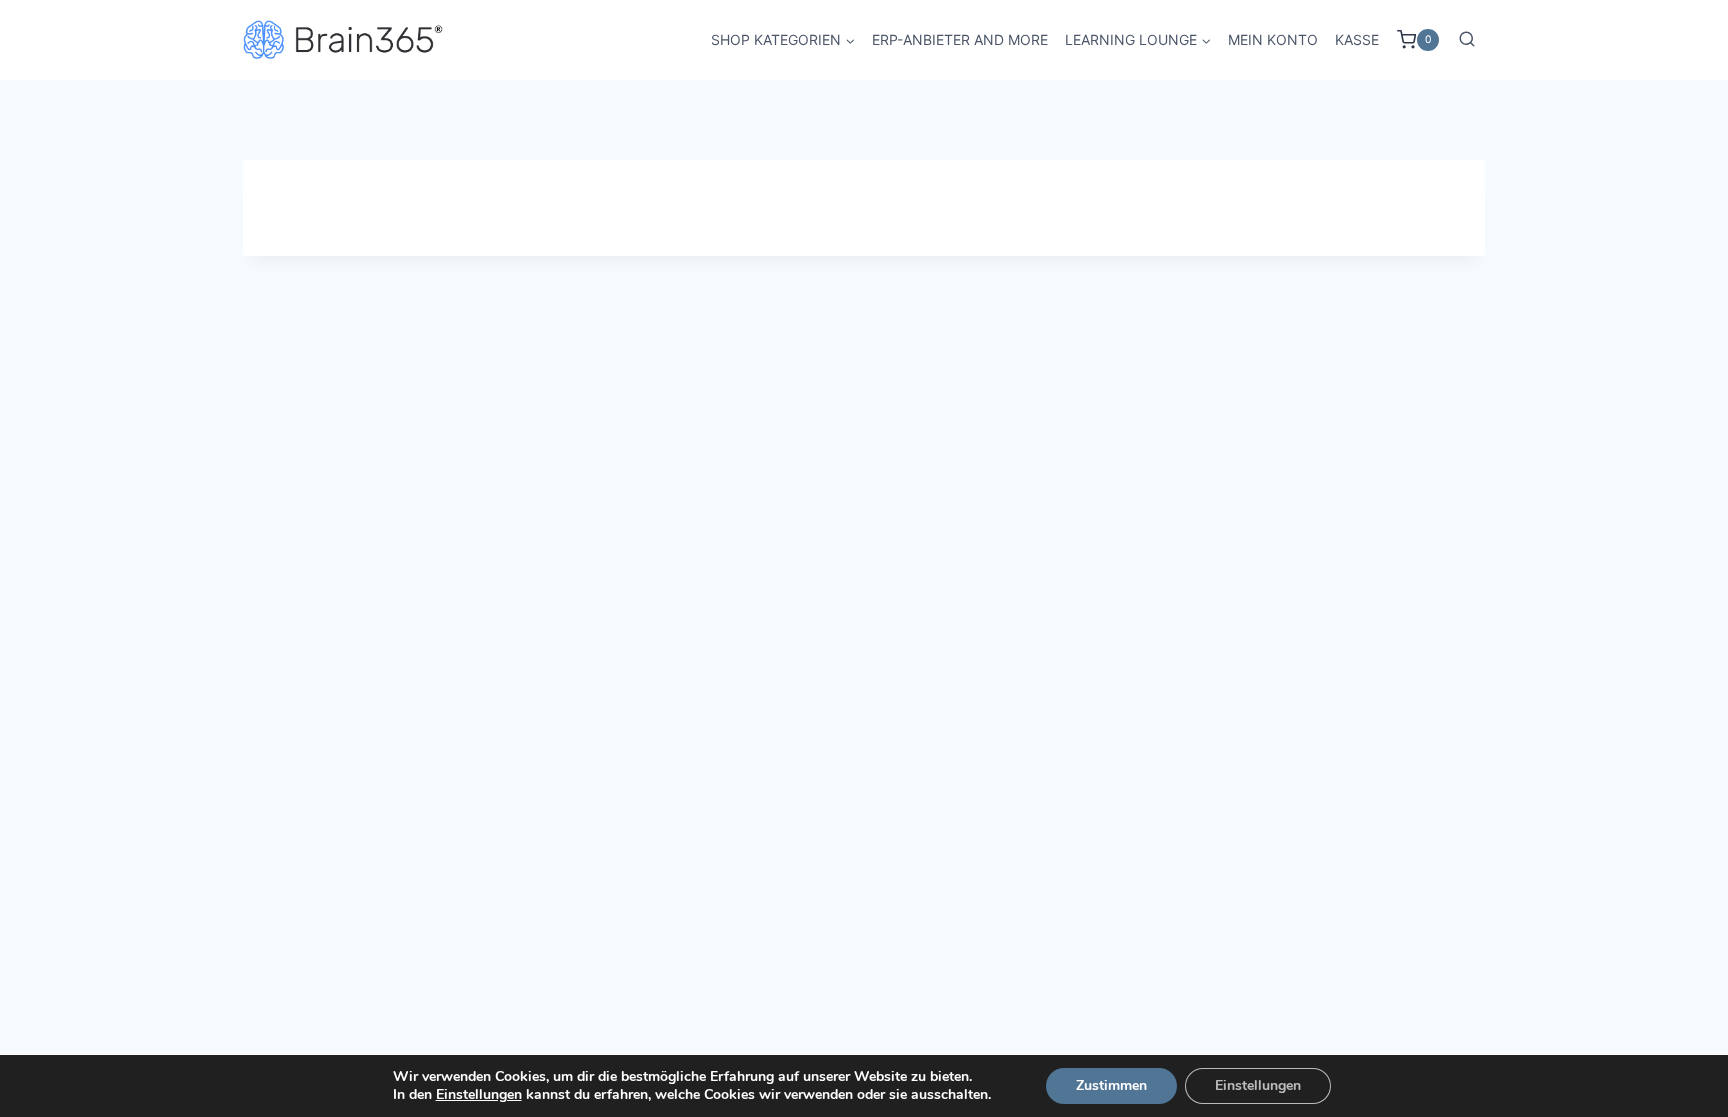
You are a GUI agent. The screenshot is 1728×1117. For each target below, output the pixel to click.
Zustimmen (1111, 1085)
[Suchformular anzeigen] (1467, 40)
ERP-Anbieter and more (960, 39)
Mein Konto (1273, 39)
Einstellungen (479, 1095)
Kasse (1357, 39)
